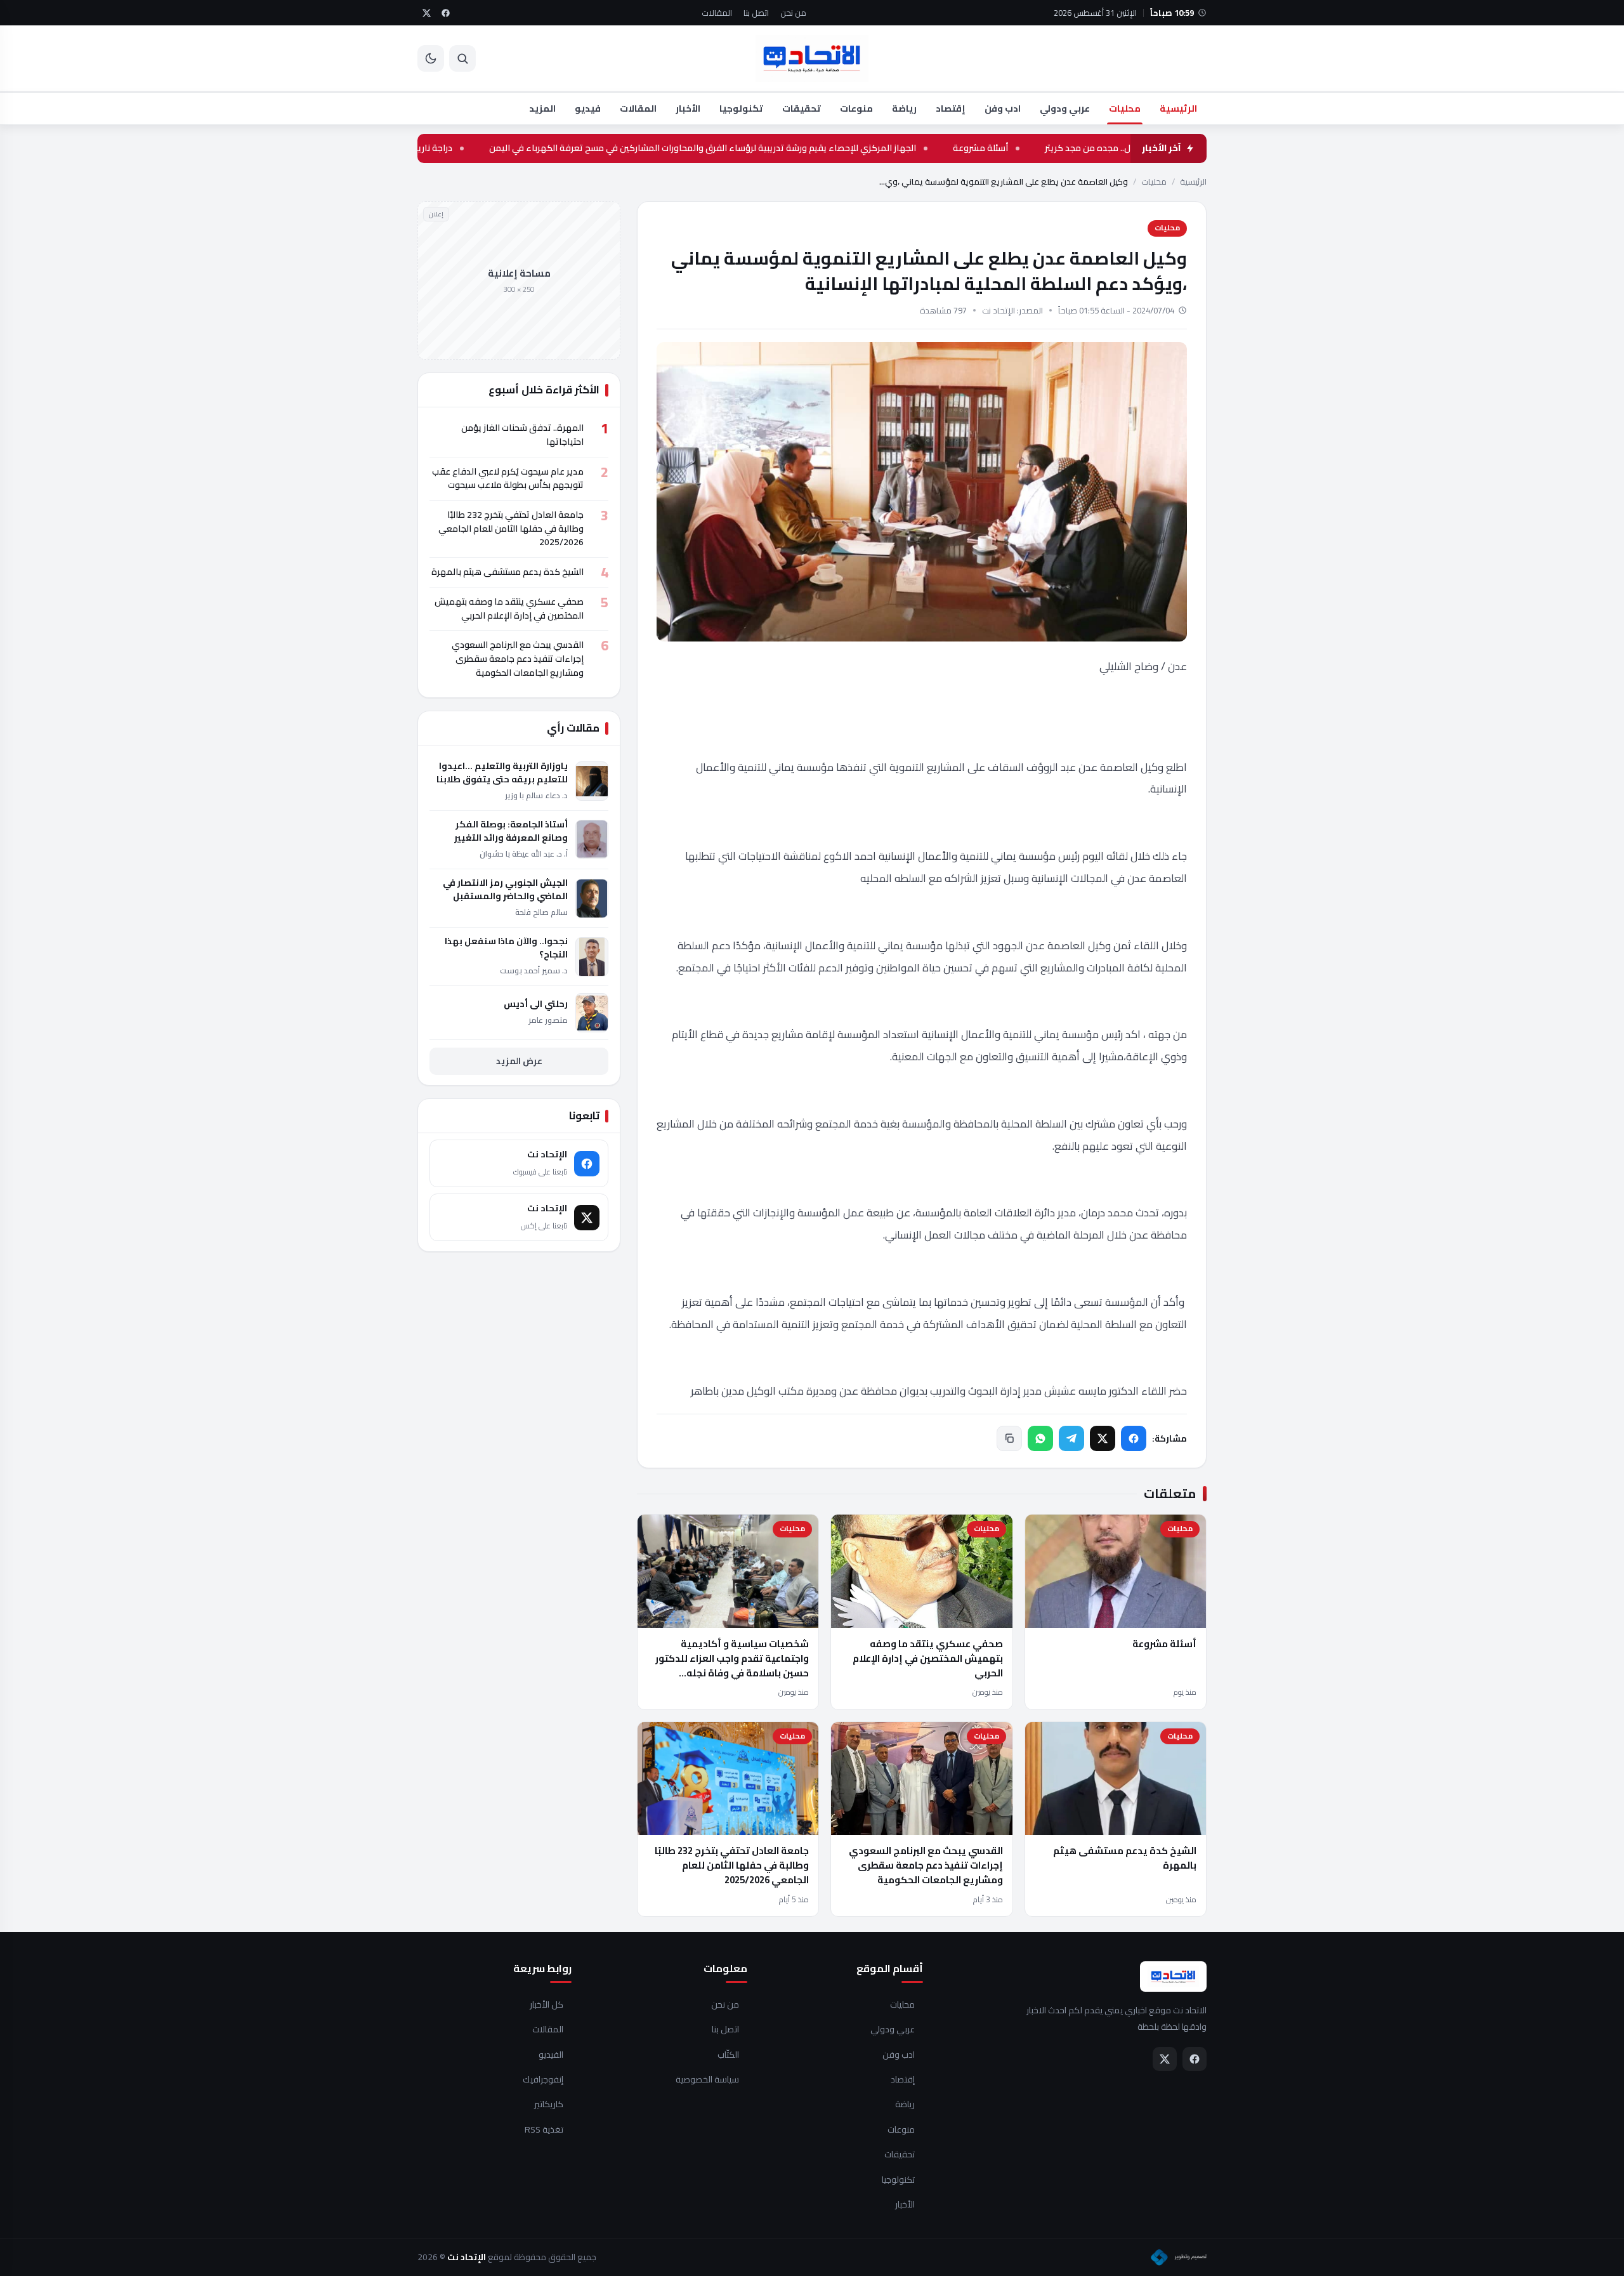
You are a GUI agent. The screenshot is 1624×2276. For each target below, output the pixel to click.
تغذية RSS (544, 2130)
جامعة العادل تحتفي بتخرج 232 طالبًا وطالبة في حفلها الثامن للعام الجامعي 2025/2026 (732, 1865)
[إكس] (1103, 1438)
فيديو (588, 108)
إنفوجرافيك (543, 2080)
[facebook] (445, 13)
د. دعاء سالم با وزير (536, 795)
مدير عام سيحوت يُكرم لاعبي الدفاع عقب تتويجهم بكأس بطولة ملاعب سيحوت (508, 478)
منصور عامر (548, 1020)
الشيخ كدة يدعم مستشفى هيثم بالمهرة (1125, 1858)
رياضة (904, 108)
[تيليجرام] (1071, 1438)
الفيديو (551, 2055)
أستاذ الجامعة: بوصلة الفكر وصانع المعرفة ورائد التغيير (511, 831)
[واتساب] (1040, 1438)
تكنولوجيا (741, 108)
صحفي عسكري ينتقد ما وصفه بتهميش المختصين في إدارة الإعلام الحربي (928, 1659)
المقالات (717, 13)
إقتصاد (951, 108)
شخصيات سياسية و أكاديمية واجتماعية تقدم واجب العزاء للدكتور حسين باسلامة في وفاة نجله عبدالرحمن (732, 1666)
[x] (426, 13)
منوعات (856, 108)
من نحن (793, 13)
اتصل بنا (756, 13)
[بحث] (462, 58)
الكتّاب (728, 2055)
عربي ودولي (1065, 108)
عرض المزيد (519, 1061)
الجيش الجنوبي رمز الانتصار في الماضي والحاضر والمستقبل (505, 890)
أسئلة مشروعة (1083, 148)
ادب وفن (1003, 108)
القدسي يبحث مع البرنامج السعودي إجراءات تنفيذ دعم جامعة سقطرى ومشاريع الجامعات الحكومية (926, 1865)
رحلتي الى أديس (536, 1004)
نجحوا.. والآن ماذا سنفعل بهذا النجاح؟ (506, 948)
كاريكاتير (549, 2105)
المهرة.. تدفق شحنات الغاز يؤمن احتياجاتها (522, 435)
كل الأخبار (547, 2005)
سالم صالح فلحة (541, 912)
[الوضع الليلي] (431, 58)
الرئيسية (1178, 108)
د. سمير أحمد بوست (534, 970)
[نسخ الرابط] (1009, 1438)
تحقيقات (802, 108)
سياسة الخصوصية (707, 2080)
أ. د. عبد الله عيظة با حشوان (524, 854)
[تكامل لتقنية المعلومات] (1179, 2258)
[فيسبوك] (1134, 1438)
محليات (1125, 108)
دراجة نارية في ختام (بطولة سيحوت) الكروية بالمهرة (458, 148)
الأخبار (688, 108)
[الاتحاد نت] (812, 58)
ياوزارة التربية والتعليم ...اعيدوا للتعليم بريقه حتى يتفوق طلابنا (502, 773)
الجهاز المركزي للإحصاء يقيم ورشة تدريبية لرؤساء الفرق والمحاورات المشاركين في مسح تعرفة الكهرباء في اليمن (805, 148)
